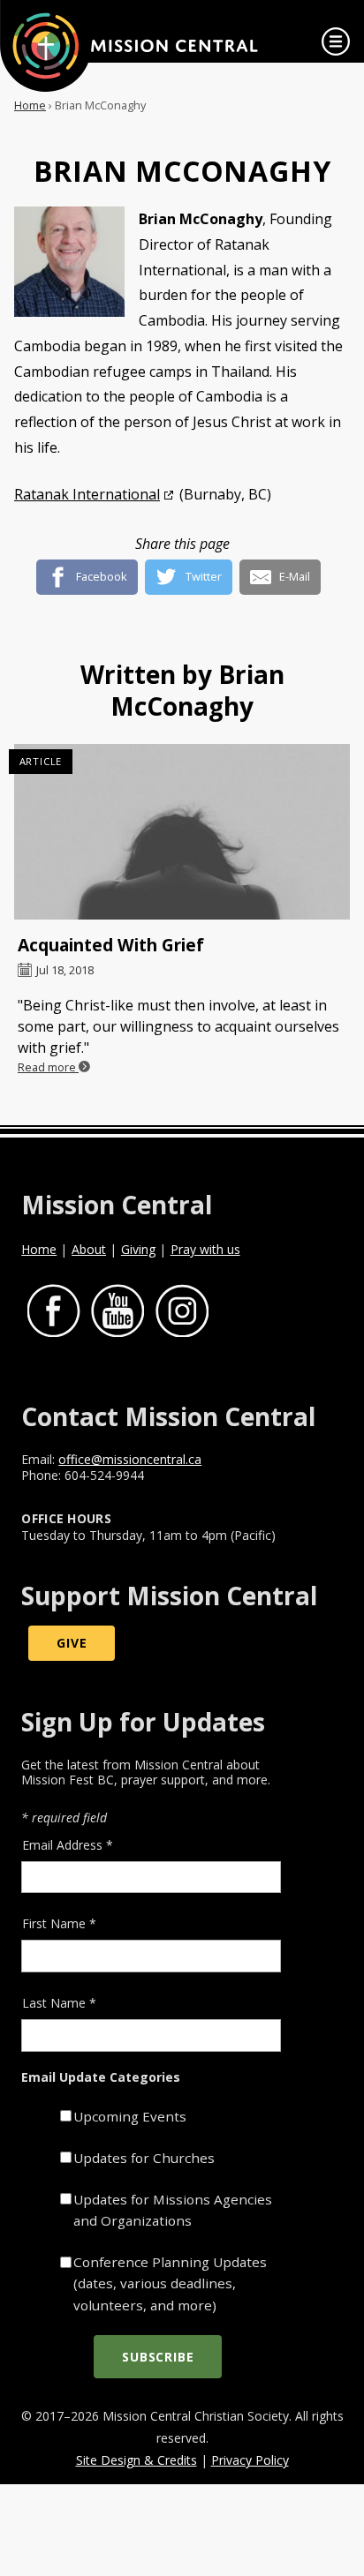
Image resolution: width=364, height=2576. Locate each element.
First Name (59, 1923)
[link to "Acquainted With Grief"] (182, 836)
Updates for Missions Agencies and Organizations (173, 2210)
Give (72, 1644)
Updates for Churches (144, 2158)
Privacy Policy (250, 2460)
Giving (138, 1249)
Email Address (68, 1845)
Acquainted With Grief (111, 945)
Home (30, 105)
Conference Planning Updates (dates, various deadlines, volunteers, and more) (170, 2283)
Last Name (59, 2003)
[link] (336, 41)
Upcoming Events (130, 2116)
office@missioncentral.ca (130, 1459)
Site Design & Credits (136, 2460)
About (89, 1249)
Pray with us (205, 1249)
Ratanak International (87, 494)
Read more (48, 1067)
